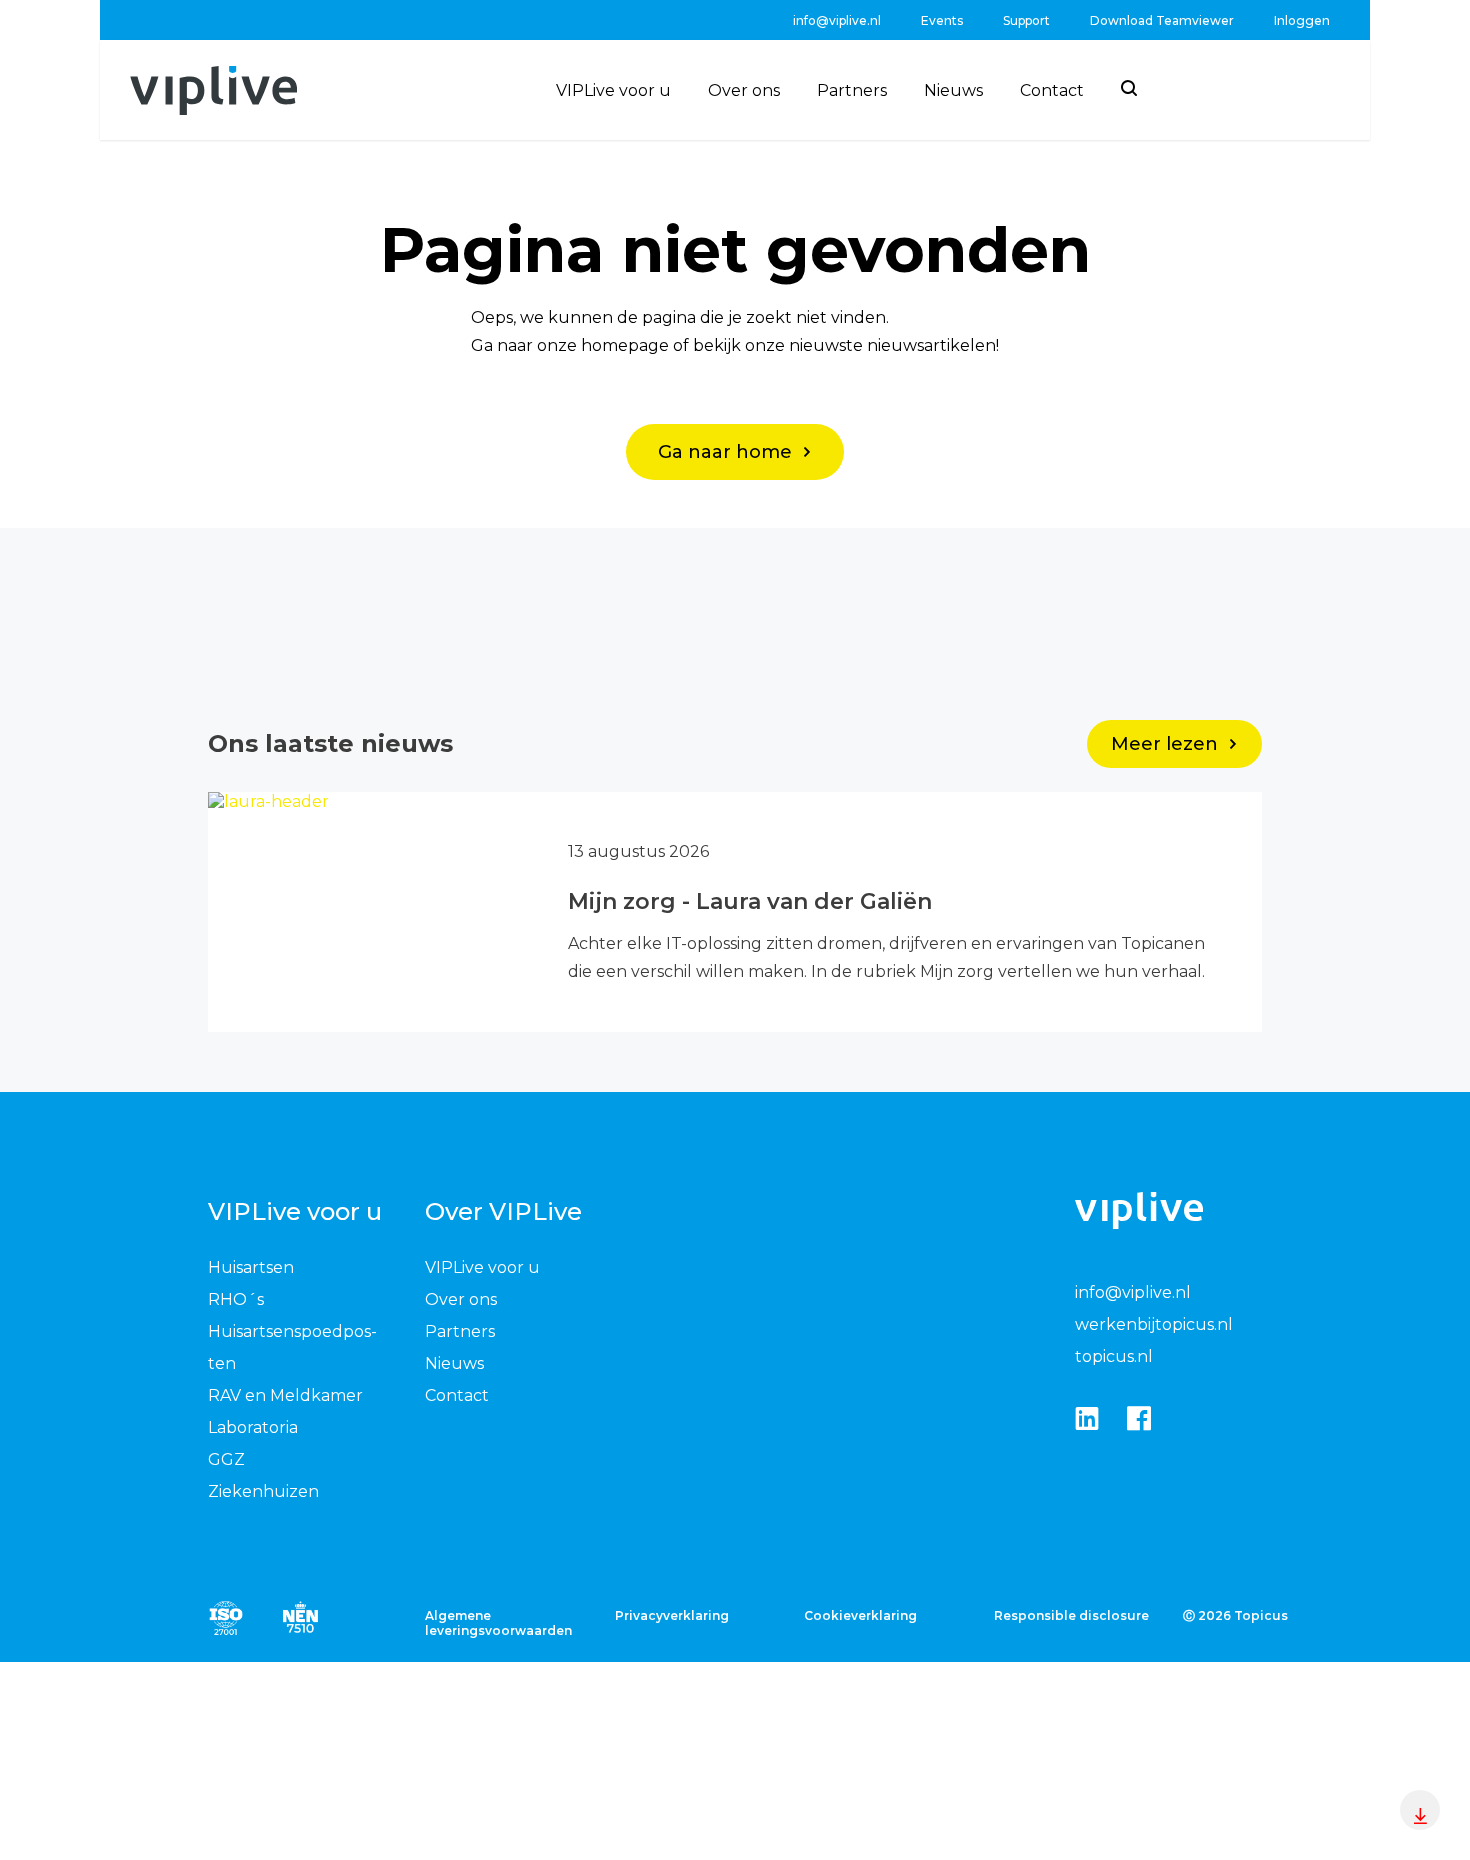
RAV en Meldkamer (285, 1395)
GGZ (226, 1459)
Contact (1052, 90)
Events (942, 20)
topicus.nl (1114, 1356)
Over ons (744, 90)
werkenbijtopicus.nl (1154, 1324)
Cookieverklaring (860, 1615)
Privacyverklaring (672, 1615)
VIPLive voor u (613, 90)
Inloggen (1302, 20)
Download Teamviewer (1162, 20)
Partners (852, 90)
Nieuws (953, 90)
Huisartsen (251, 1267)
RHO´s (236, 1299)
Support (1026, 20)
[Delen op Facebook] (1139, 1419)
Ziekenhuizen (263, 1491)
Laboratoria (253, 1427)
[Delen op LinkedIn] (1087, 1419)
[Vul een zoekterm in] (1129, 88)
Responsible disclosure (1071, 1615)
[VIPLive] (213, 90)
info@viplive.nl (837, 20)
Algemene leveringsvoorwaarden (498, 1623)
